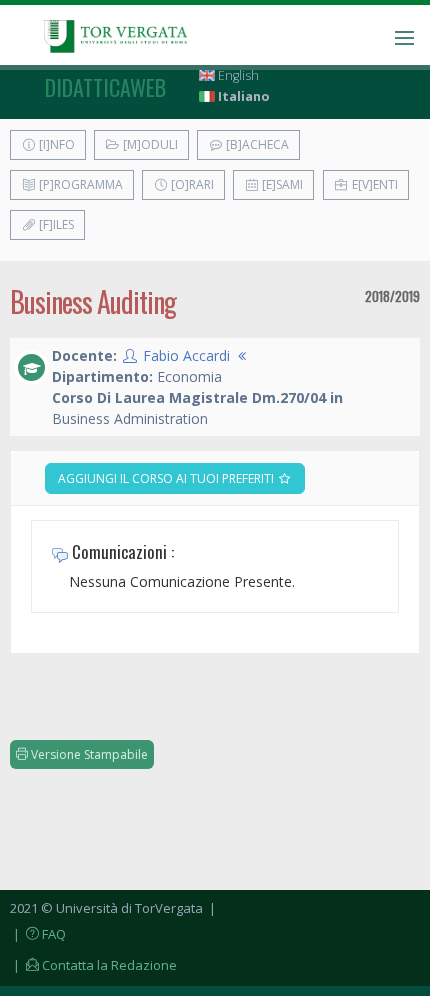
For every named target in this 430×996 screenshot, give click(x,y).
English (237, 75)
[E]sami (281, 184)
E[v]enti (373, 184)
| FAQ (38, 934)
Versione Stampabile (88, 754)
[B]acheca (256, 144)
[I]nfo (55, 144)
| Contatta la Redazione (93, 965)
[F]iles (55, 224)
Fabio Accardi (186, 355)
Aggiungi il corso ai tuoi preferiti (167, 478)
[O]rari (191, 184)
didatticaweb (105, 87)
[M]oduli (149, 144)
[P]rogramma (79, 184)
